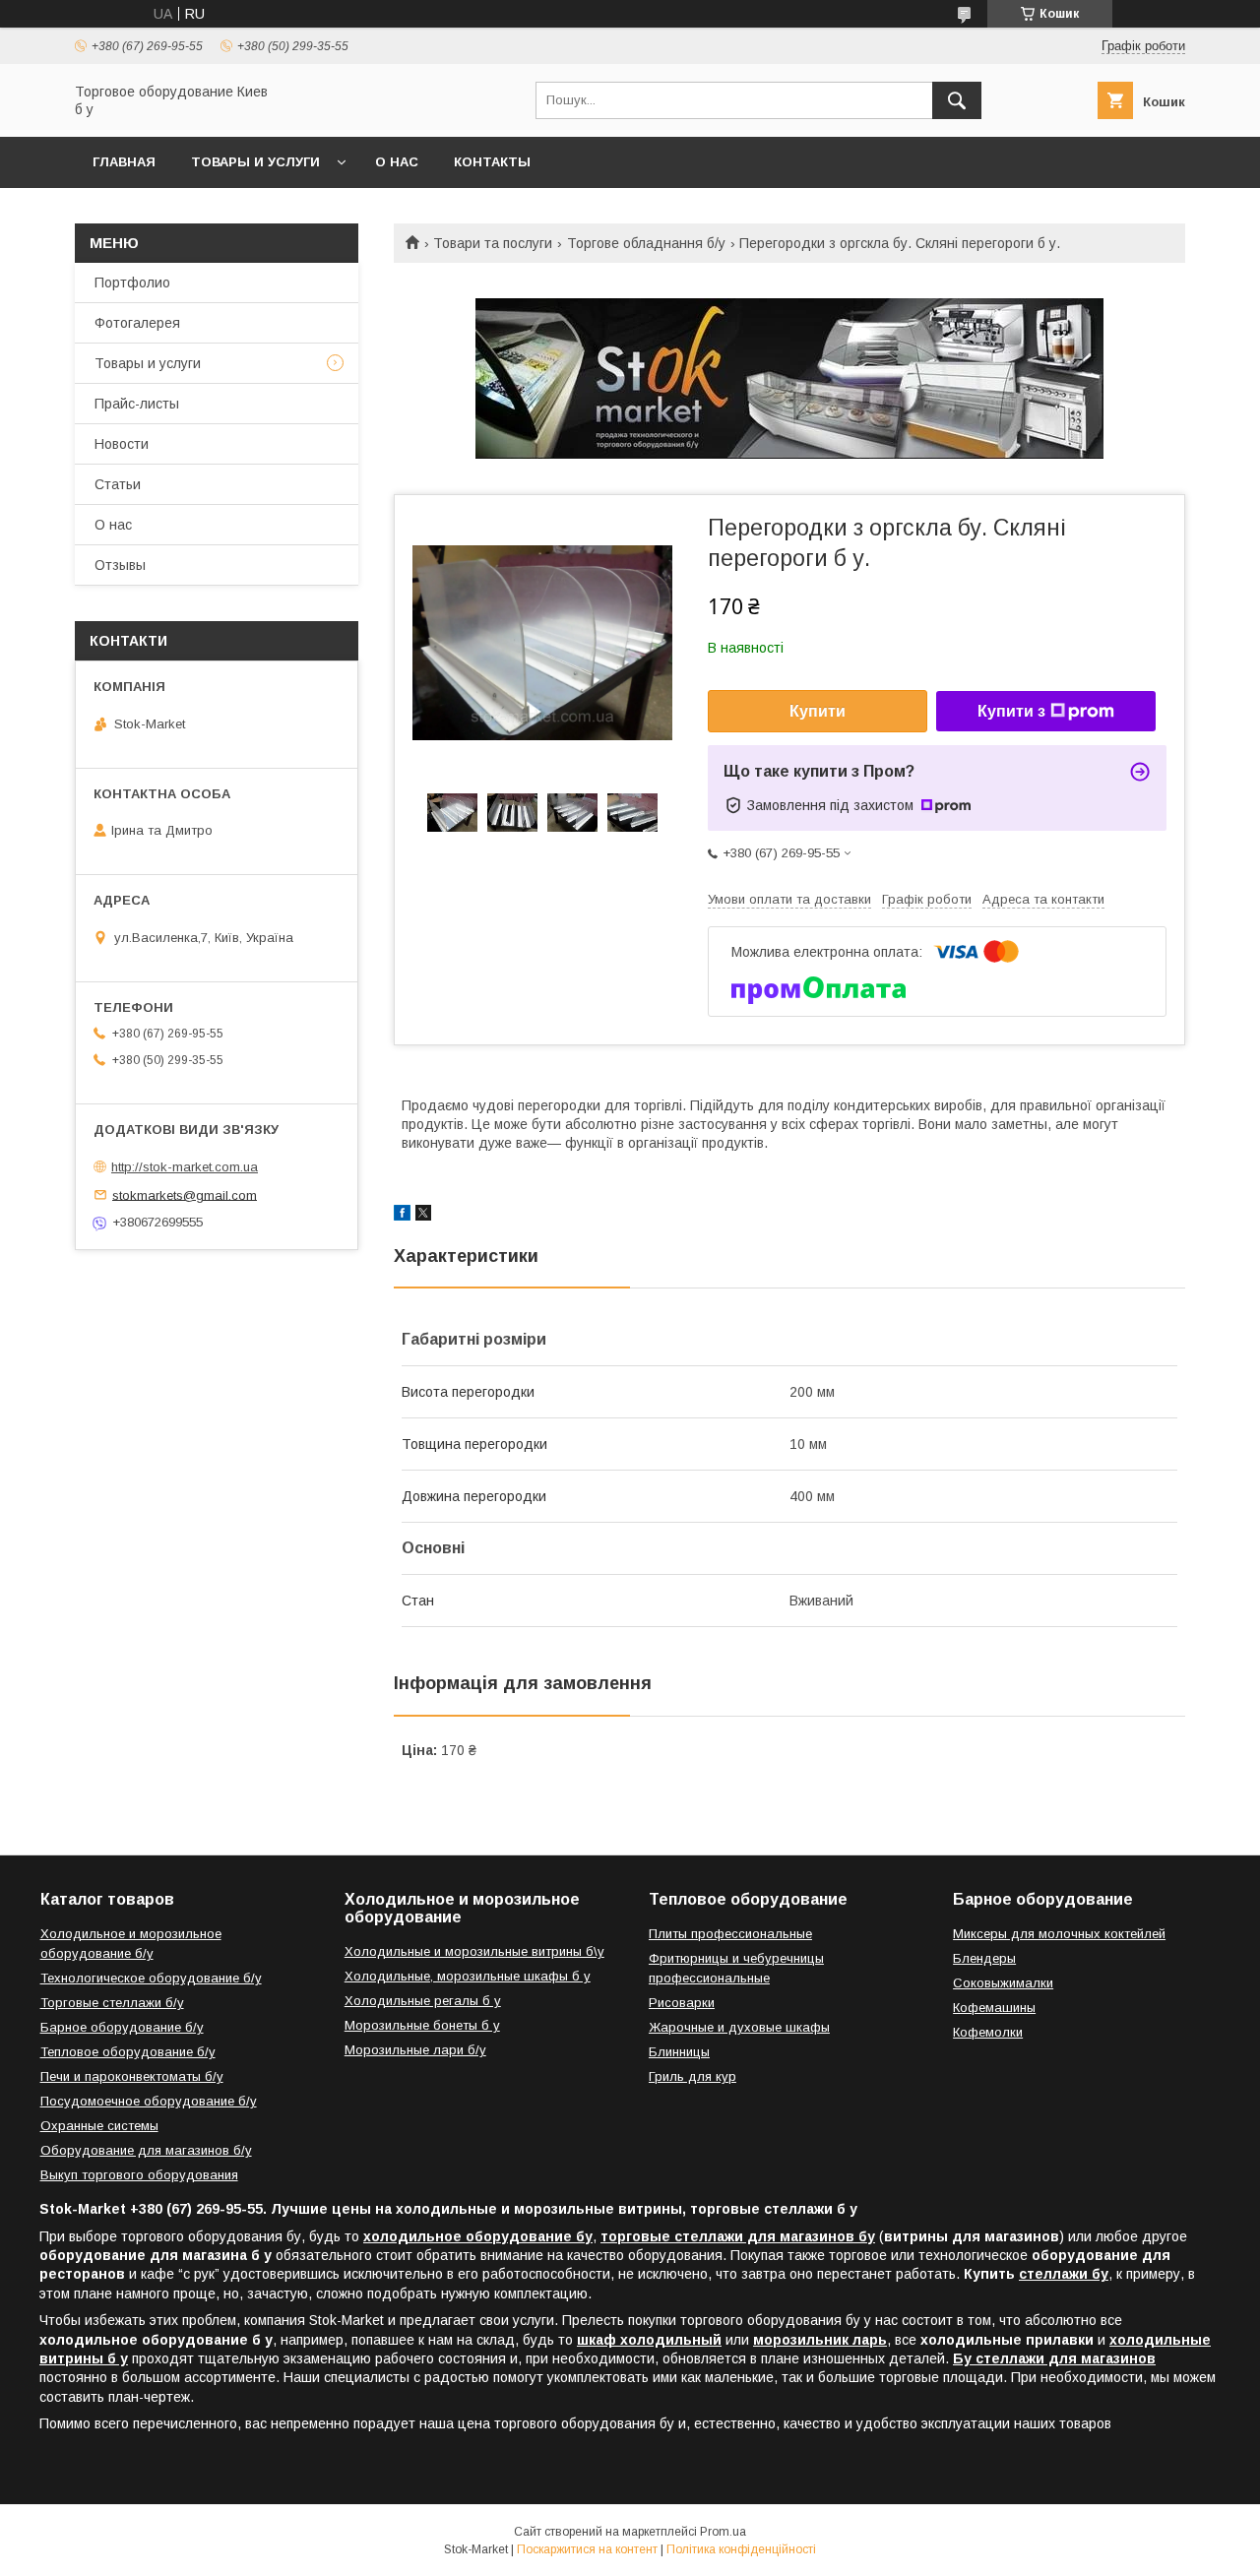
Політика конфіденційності (741, 2549)
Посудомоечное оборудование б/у (149, 2101)
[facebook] (402, 1216)
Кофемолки (988, 2032)
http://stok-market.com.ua (185, 1167)
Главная (124, 162)
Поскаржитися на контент (587, 2549)
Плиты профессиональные (730, 1934)
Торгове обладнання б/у (646, 243)
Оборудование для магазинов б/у (146, 2150)
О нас (397, 162)
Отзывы (120, 565)
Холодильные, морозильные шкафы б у (468, 1976)
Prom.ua (723, 2532)
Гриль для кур (693, 2076)
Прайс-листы (137, 404)
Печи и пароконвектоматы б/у (132, 2076)
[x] (423, 1216)
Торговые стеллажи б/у (112, 2003)
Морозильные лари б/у (415, 2050)
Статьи (118, 484)
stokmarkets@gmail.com (185, 1194)
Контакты (492, 162)
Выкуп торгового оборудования (139, 2175)
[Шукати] (957, 100)
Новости (122, 444)
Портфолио (132, 283)
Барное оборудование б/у (122, 2027)
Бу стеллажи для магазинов (1054, 2358)
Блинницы (679, 2052)
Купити (818, 711)
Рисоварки (682, 2003)
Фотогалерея (137, 323)
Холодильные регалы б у (423, 2001)
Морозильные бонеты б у (422, 2025)
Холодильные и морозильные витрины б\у (474, 1951)
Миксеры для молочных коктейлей (1059, 1934)
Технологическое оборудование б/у (151, 1978)
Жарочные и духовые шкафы (739, 2027)
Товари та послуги (493, 243)
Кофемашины (994, 2008)
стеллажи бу (1064, 2274)
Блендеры (984, 1958)
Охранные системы (99, 2126)
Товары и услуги (255, 162)
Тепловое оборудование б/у (128, 2052)
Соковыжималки (1003, 1983)
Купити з (1011, 711)
